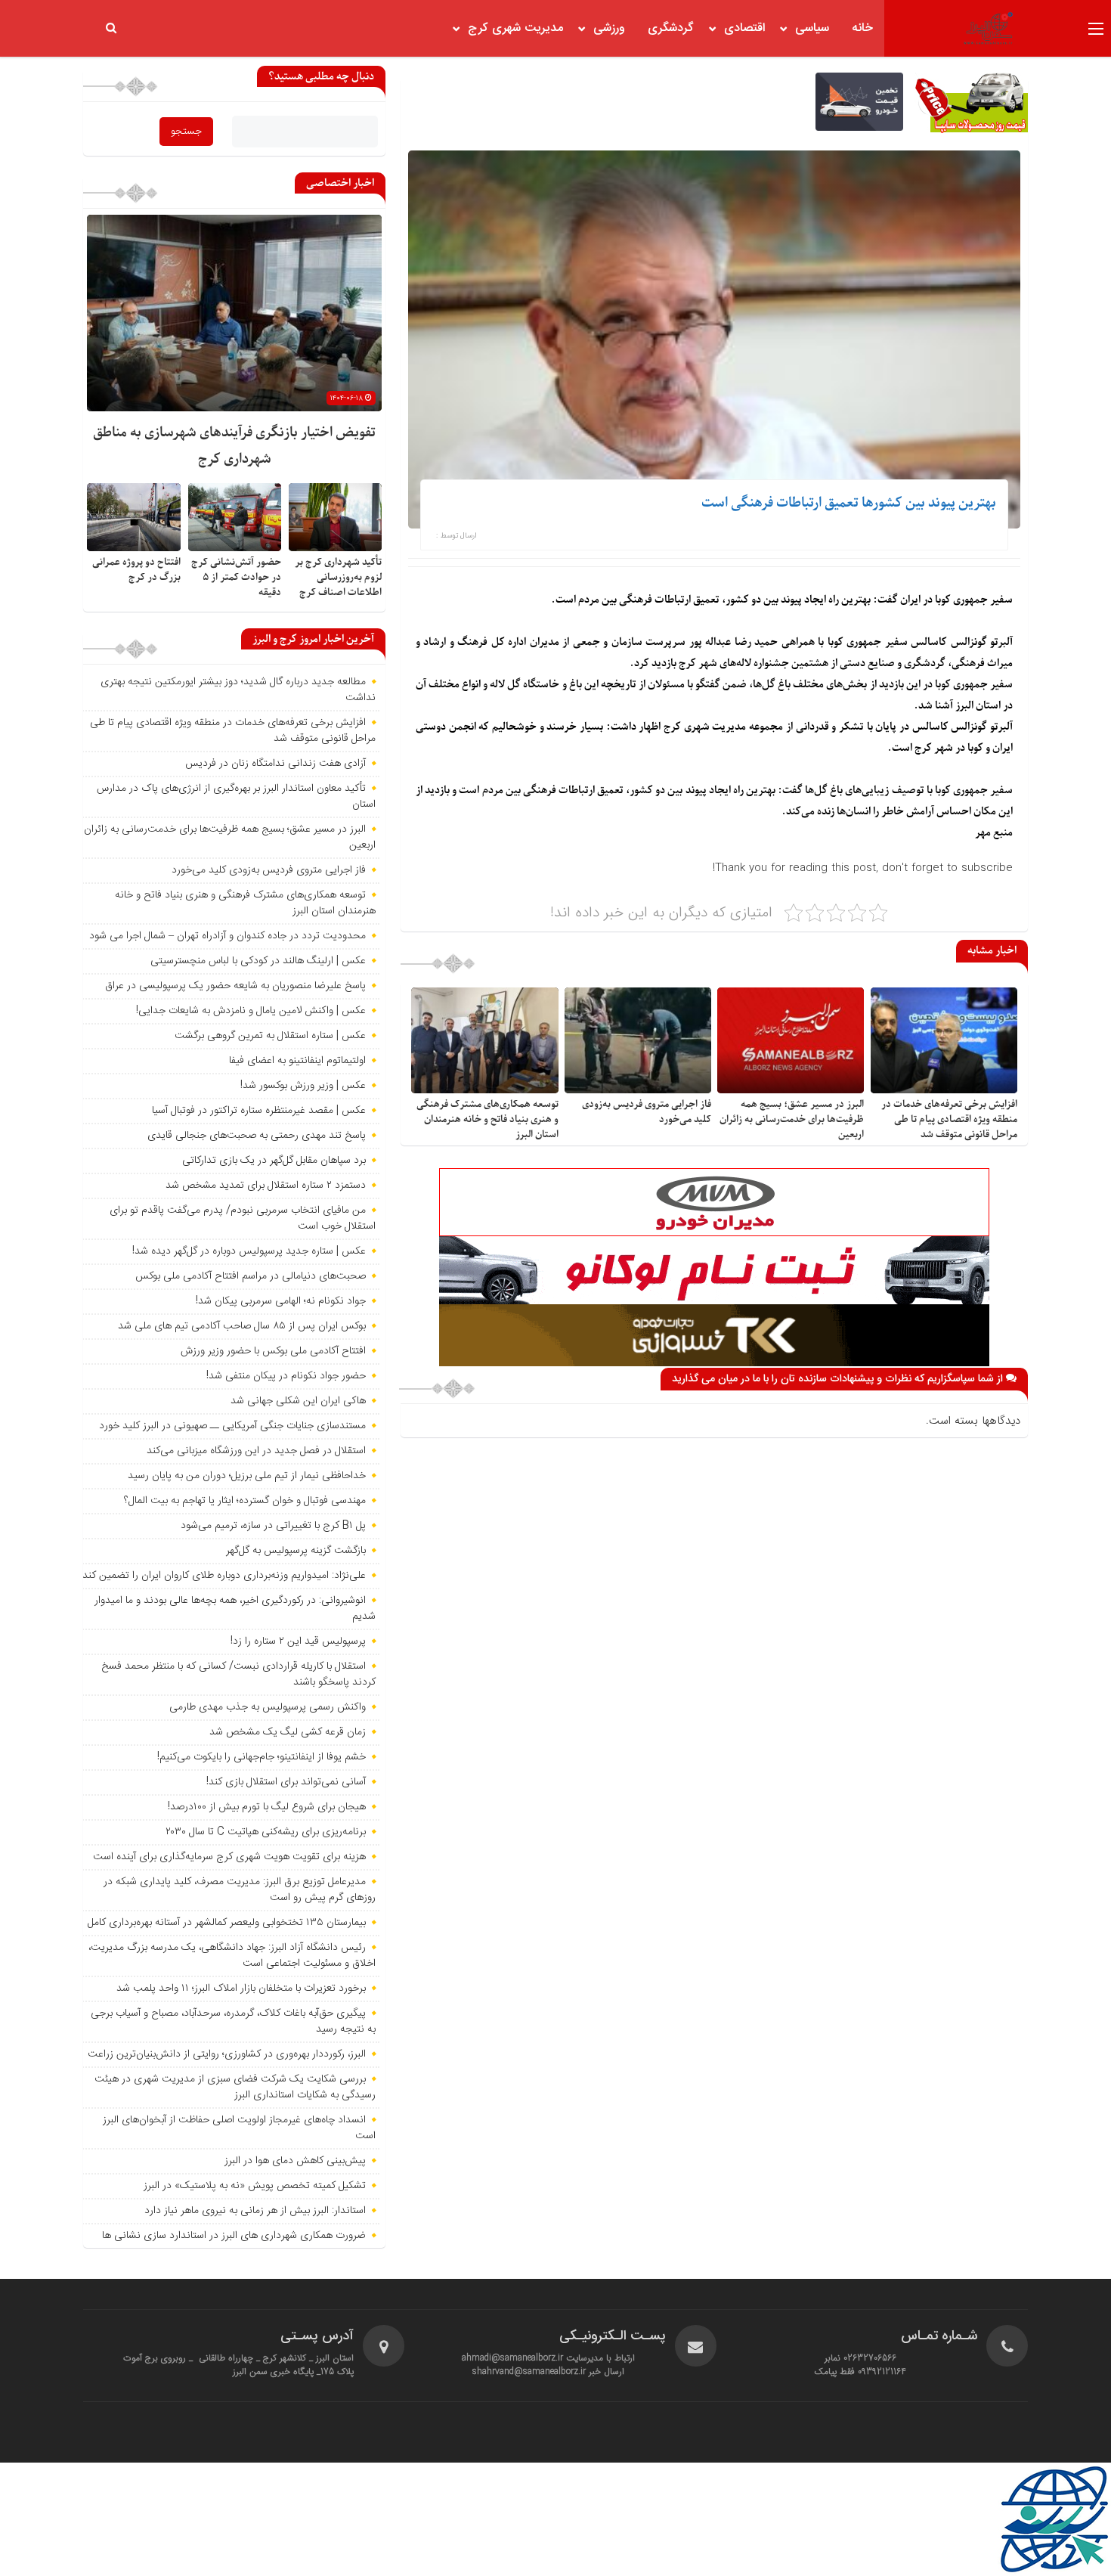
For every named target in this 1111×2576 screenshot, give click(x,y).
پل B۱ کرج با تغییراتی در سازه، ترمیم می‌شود (273, 1526)
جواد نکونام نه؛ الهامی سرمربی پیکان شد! (281, 1301)
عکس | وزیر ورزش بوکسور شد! (303, 1086)
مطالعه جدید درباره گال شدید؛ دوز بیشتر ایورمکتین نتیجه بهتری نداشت (238, 690)
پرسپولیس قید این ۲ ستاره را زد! (298, 1641)
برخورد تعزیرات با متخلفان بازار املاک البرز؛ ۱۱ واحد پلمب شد (241, 1989)
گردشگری (671, 28)
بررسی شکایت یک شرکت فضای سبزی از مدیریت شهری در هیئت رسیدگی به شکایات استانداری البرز (235, 2087)
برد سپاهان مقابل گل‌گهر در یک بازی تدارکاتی (274, 1161)
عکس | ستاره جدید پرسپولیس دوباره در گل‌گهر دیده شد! (249, 1251)
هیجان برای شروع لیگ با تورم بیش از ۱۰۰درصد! (267, 1807)
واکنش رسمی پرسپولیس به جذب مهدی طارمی (268, 1707)
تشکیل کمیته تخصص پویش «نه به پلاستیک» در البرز (255, 2186)
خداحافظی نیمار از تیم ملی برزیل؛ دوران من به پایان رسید (247, 1476)
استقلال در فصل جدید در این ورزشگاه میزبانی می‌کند (256, 1451)
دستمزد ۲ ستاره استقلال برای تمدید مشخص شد (266, 1186)
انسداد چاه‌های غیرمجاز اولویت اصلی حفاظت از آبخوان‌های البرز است (239, 2128)
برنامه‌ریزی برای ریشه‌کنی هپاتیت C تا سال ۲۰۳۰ (266, 1832)
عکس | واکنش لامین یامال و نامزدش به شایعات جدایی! (251, 1011)
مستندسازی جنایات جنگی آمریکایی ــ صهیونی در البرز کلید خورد (232, 1426)
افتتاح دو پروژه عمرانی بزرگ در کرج (136, 570)
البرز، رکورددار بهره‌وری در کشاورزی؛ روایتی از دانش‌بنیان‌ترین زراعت (227, 2054)
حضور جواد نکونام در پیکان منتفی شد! (286, 1376)
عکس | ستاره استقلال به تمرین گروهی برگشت (270, 1036)
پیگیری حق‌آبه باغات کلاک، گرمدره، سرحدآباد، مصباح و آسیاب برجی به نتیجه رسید (233, 2021)
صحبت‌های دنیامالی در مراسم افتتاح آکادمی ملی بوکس (251, 1276)
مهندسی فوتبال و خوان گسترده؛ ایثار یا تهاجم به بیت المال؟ (245, 1501)
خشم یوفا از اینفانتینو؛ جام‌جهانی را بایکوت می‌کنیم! (262, 1757)
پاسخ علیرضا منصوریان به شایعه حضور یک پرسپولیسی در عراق (235, 986)
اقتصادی (744, 28)
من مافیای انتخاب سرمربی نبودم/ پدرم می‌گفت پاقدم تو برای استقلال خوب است (243, 1218)
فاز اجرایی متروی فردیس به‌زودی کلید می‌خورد (269, 870)
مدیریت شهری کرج (515, 28)
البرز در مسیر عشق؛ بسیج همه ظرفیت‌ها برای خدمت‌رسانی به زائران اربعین (792, 1119)
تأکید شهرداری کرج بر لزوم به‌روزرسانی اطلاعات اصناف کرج (338, 577)
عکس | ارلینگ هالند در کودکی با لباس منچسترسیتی (258, 961)
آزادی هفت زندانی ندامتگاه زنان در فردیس (275, 764)
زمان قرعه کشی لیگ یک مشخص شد (288, 1732)
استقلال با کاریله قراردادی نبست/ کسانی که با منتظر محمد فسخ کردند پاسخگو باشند (238, 1674)
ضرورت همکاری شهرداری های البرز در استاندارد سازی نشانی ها (234, 2236)
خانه (862, 28)
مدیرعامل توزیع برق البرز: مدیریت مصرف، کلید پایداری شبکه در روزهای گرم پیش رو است (240, 1890)
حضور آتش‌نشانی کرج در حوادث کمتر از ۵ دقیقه (236, 577)
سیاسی (812, 28)
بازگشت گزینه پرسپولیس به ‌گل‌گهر (296, 1551)
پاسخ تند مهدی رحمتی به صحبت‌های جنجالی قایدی (257, 1136)
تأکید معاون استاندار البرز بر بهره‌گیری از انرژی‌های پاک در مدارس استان (236, 797)
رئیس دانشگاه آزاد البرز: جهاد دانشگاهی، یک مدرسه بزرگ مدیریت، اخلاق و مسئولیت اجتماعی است (232, 1956)
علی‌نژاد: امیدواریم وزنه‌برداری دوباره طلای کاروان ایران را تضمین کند (224, 1576)
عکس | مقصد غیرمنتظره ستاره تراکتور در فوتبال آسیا (259, 1111)
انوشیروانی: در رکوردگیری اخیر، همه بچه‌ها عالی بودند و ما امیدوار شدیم (235, 1609)
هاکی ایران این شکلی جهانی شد (298, 1401)
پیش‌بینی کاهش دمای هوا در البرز (295, 2161)
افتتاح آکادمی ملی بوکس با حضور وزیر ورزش (273, 1351)
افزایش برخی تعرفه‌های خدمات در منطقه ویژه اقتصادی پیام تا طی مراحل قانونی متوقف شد (949, 1119)
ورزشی (609, 28)
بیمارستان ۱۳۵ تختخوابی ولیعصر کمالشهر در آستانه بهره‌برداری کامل (227, 1923)
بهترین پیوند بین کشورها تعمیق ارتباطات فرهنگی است (849, 503)
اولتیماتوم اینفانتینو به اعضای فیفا (297, 1061)
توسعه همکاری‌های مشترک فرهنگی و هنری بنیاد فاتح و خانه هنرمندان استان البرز (487, 1119)
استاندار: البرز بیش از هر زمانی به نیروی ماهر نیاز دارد (255, 2211)
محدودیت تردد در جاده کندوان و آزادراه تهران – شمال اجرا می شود (227, 936)
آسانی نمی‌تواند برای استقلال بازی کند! (286, 1782)
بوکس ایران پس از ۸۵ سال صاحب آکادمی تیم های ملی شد (242, 1326)
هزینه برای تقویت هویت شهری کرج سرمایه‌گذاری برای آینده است (229, 1857)
